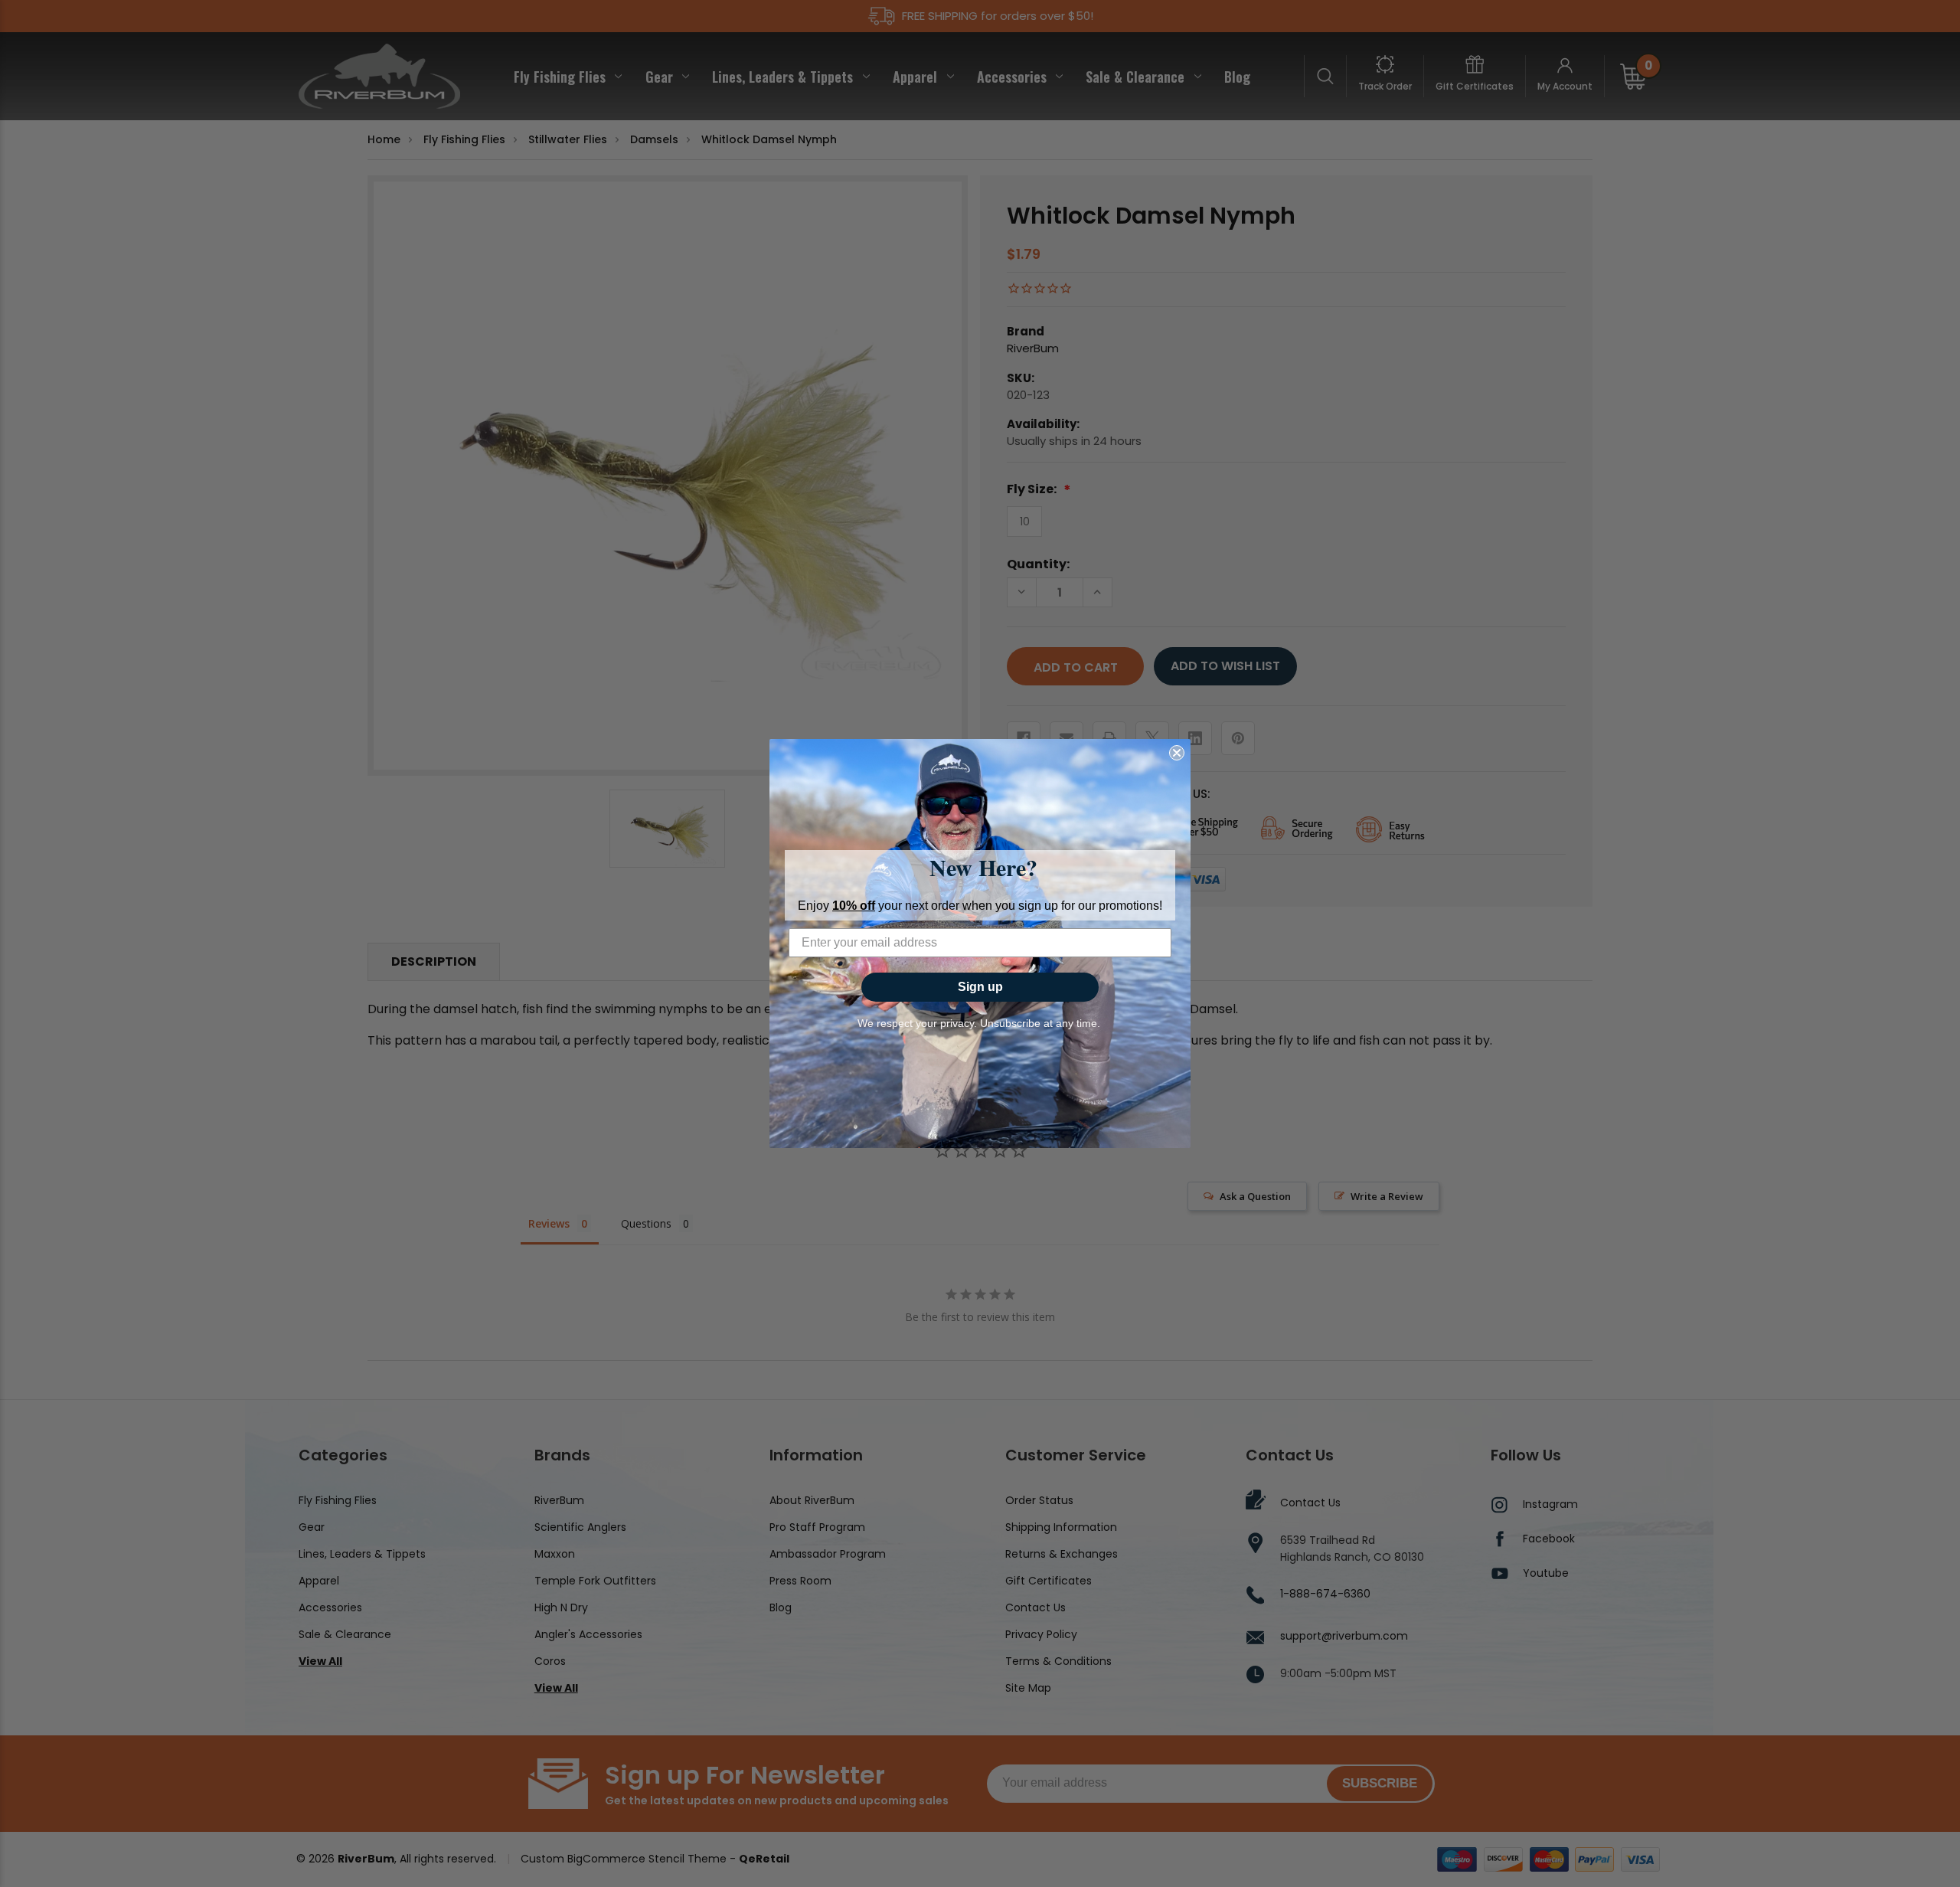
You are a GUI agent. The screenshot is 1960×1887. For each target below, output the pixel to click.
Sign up (980, 987)
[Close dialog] (1177, 753)
